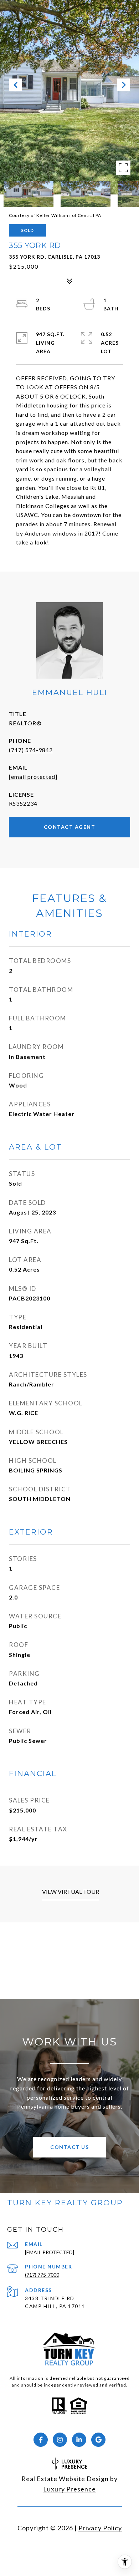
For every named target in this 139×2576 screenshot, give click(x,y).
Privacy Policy (100, 2528)
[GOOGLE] (98, 2440)
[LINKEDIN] (79, 2440)
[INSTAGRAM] (60, 2440)
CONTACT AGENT (70, 827)
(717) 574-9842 (31, 750)
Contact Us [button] (69, 2147)
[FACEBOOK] (41, 2440)
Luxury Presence (69, 2489)
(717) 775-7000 (42, 2275)
